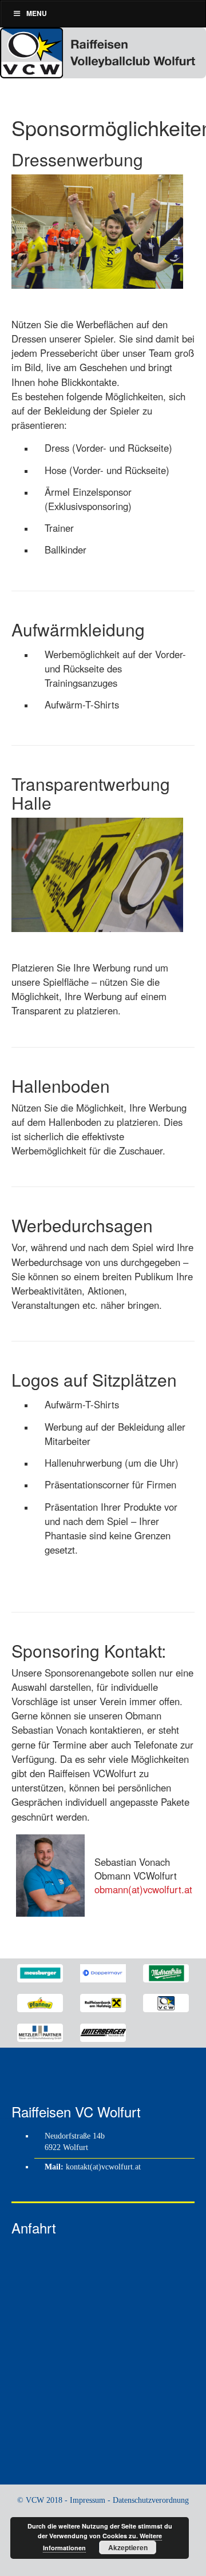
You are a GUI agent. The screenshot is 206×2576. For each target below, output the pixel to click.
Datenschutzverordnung (151, 2500)
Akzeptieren (128, 2547)
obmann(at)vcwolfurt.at (143, 1889)
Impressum (88, 2500)
